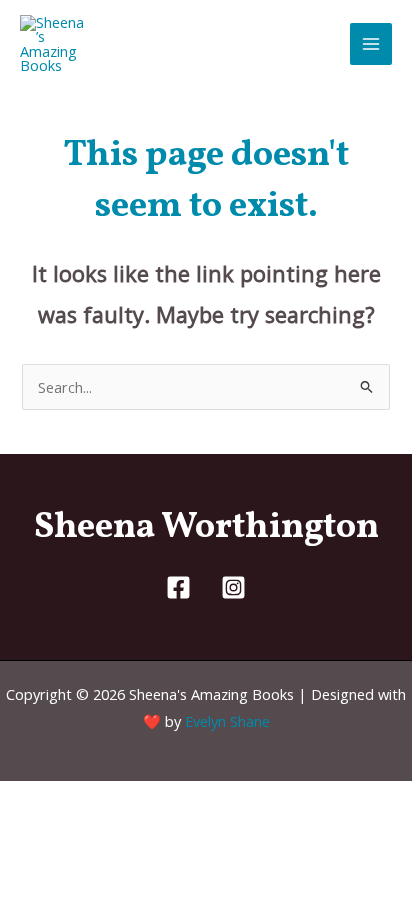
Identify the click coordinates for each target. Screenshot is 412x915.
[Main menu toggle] (371, 44)
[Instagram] (233, 587)
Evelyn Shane (227, 721)
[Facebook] (178, 587)
